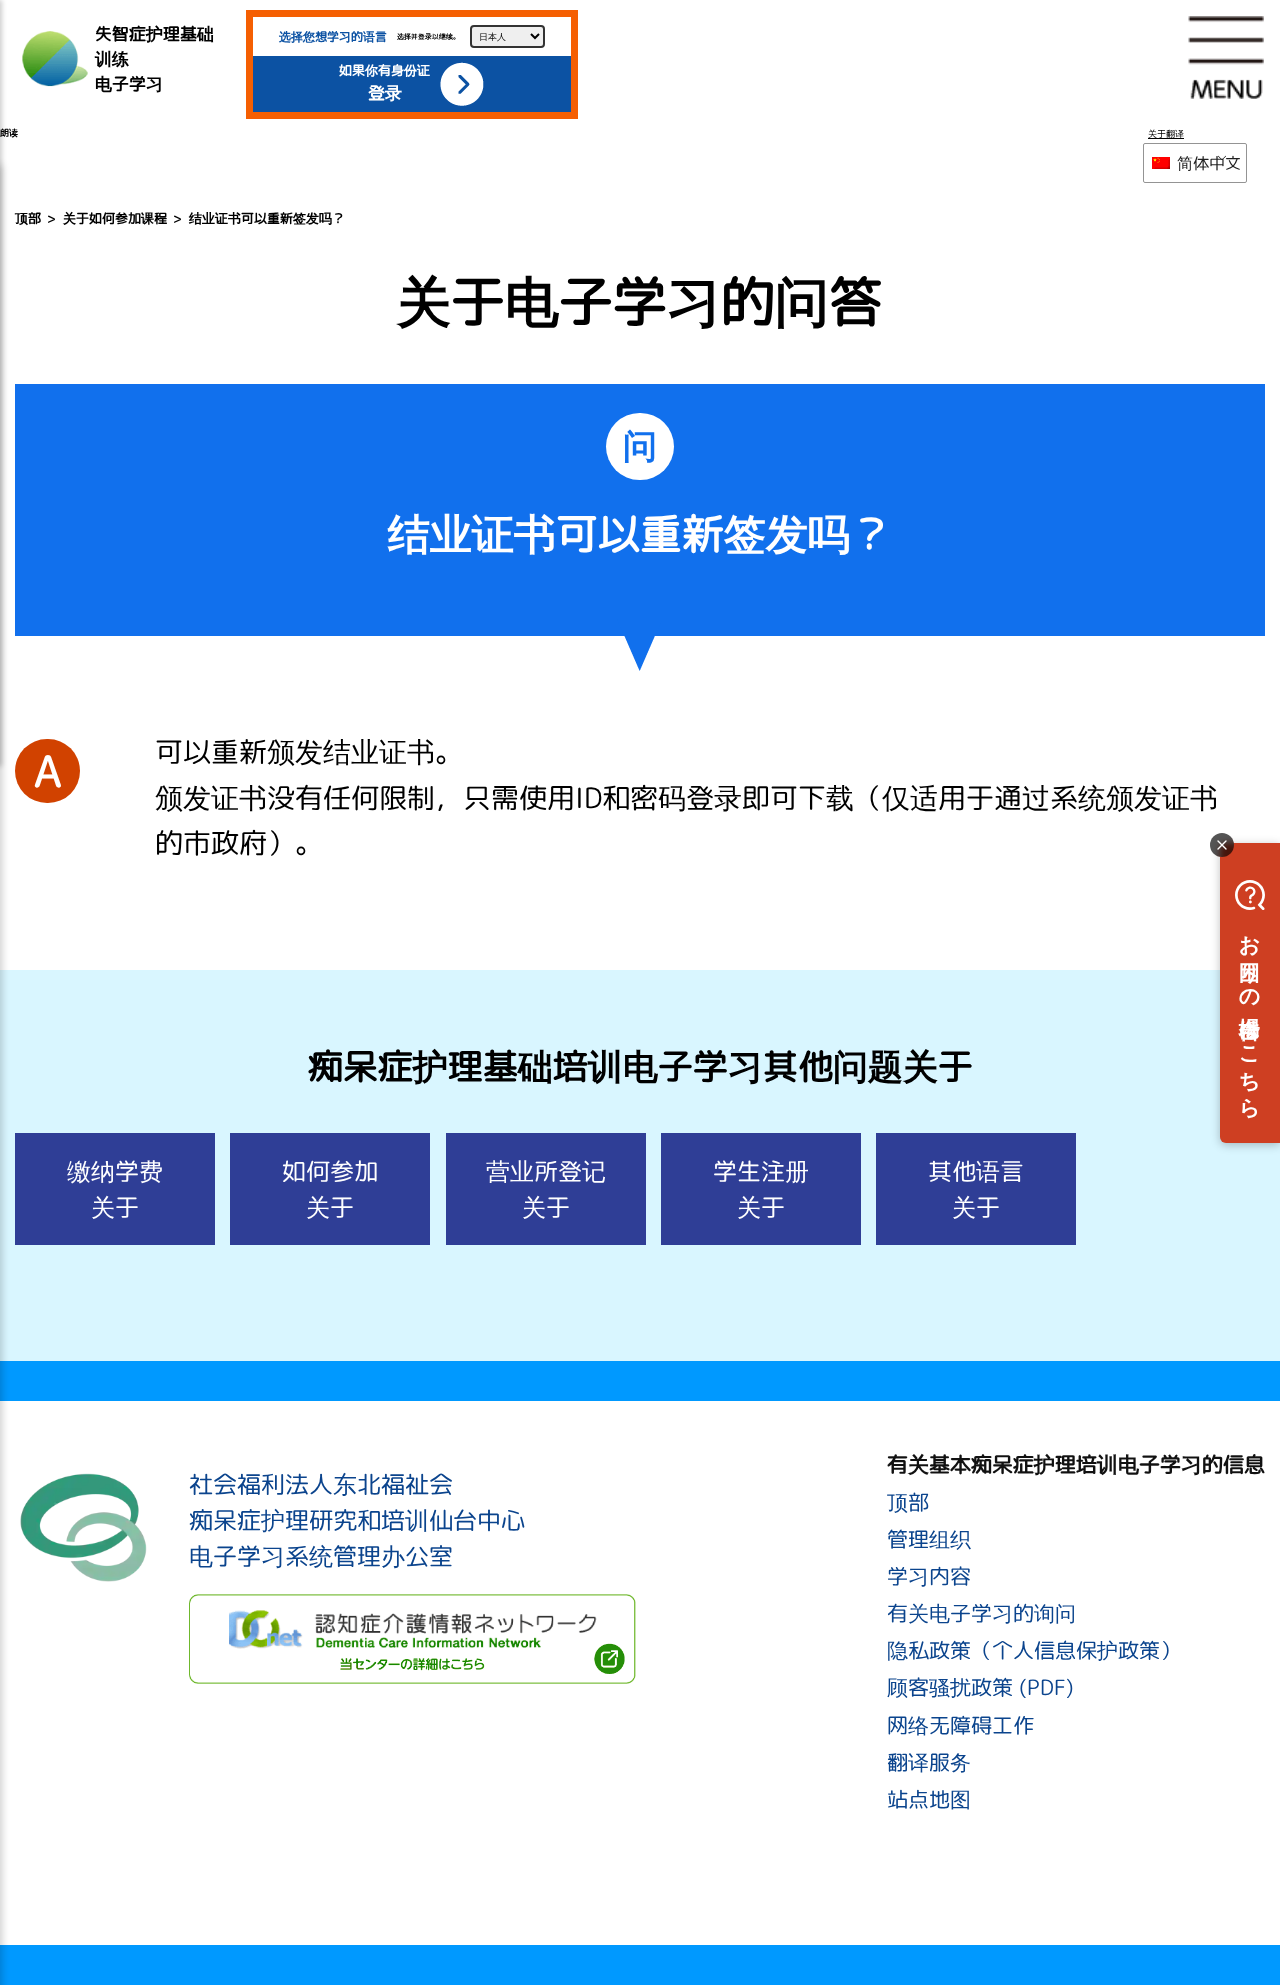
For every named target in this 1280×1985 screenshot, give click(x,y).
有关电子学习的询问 (981, 1613)
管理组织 (929, 1539)
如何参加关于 (330, 1189)
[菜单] (1226, 57)
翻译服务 (929, 1762)
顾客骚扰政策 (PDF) (980, 1687)
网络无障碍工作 (960, 1725)
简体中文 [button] (1207, 163)
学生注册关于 (761, 1189)
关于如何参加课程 (115, 218)
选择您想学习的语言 (333, 36)
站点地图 (929, 1799)
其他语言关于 (976, 1189)
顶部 (28, 218)
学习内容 (929, 1576)
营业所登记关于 (546, 1189)
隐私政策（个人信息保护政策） (1034, 1650)
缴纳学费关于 (115, 1189)
